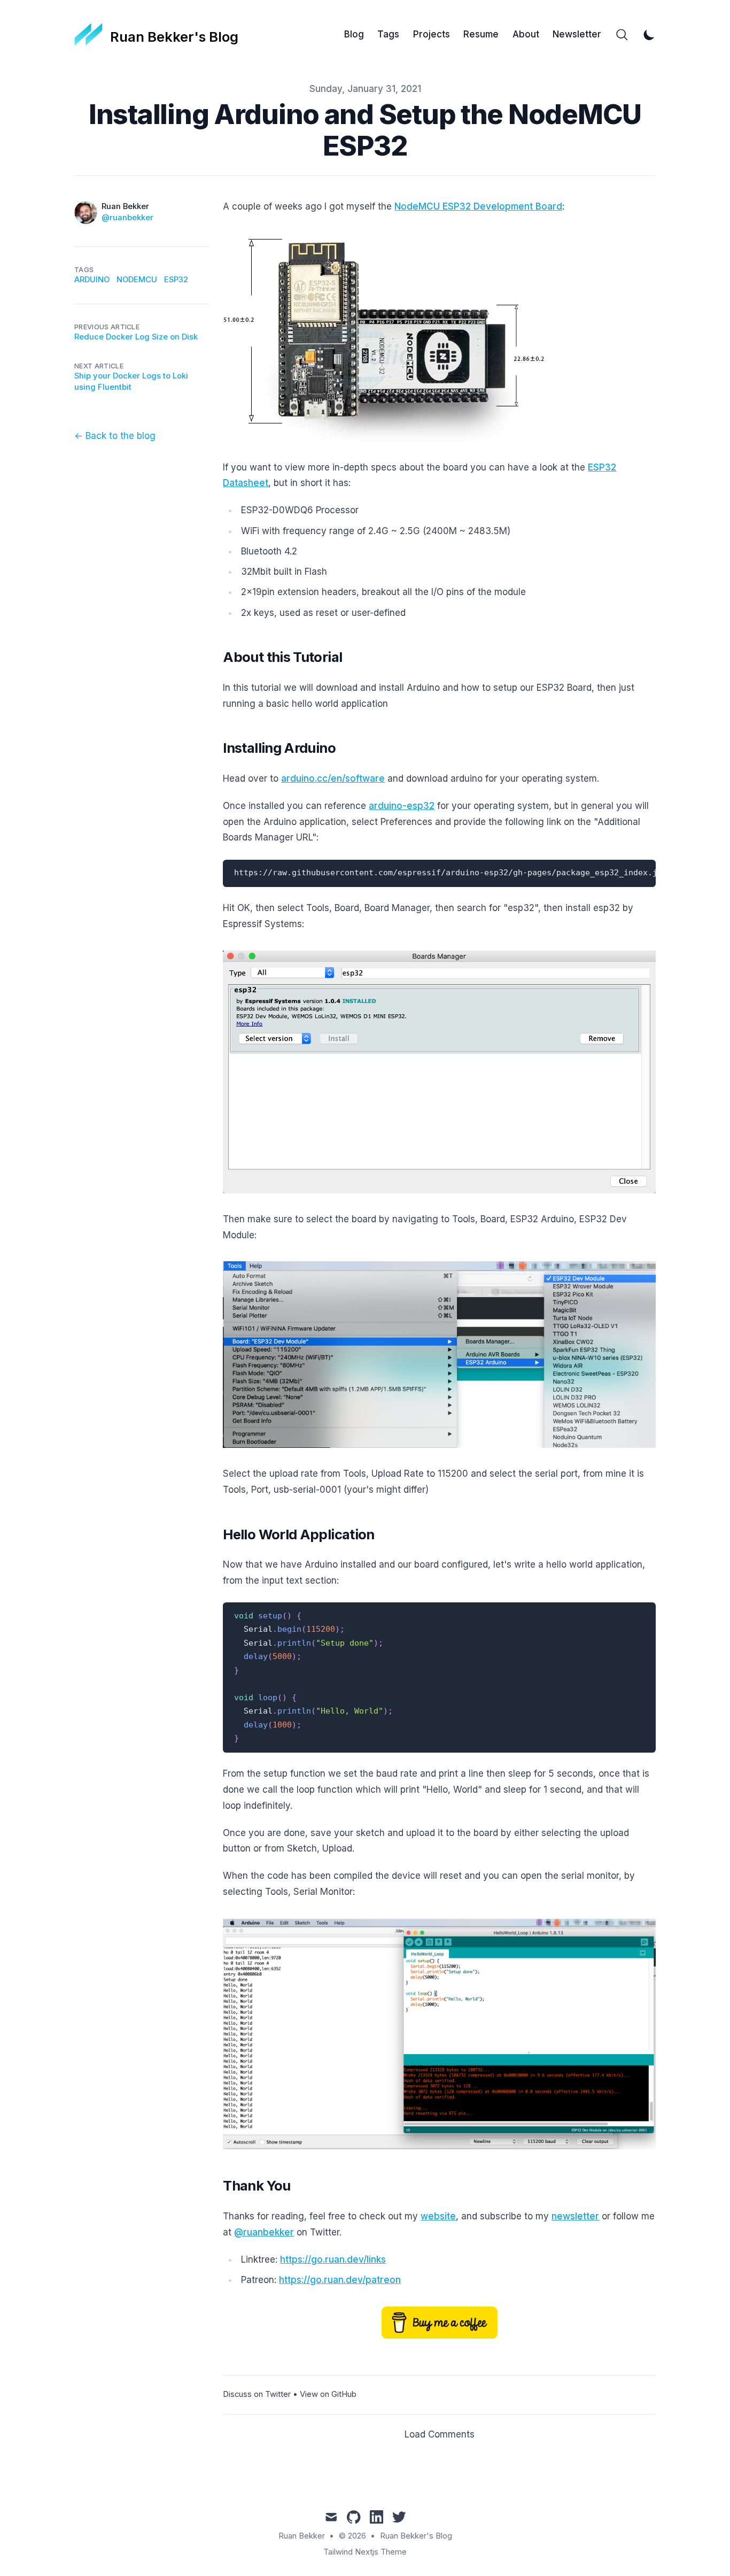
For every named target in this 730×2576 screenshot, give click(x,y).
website (438, 2216)
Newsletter (577, 34)
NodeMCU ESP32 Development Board (478, 206)
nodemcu (137, 280)
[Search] (622, 35)
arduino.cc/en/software (333, 778)
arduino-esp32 (402, 806)
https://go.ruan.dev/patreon (340, 2280)
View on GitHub (328, 2394)
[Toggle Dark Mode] (649, 35)
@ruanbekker (127, 218)
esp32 (176, 280)
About (526, 34)
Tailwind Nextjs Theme (365, 2552)
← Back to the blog (115, 436)
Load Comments (440, 2434)
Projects (432, 34)
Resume (481, 34)
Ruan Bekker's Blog (416, 2536)
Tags (388, 34)
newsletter (575, 2216)
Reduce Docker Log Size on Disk (136, 337)
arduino (92, 280)
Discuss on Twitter (257, 2394)
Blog (354, 34)
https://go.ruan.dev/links (333, 2259)
